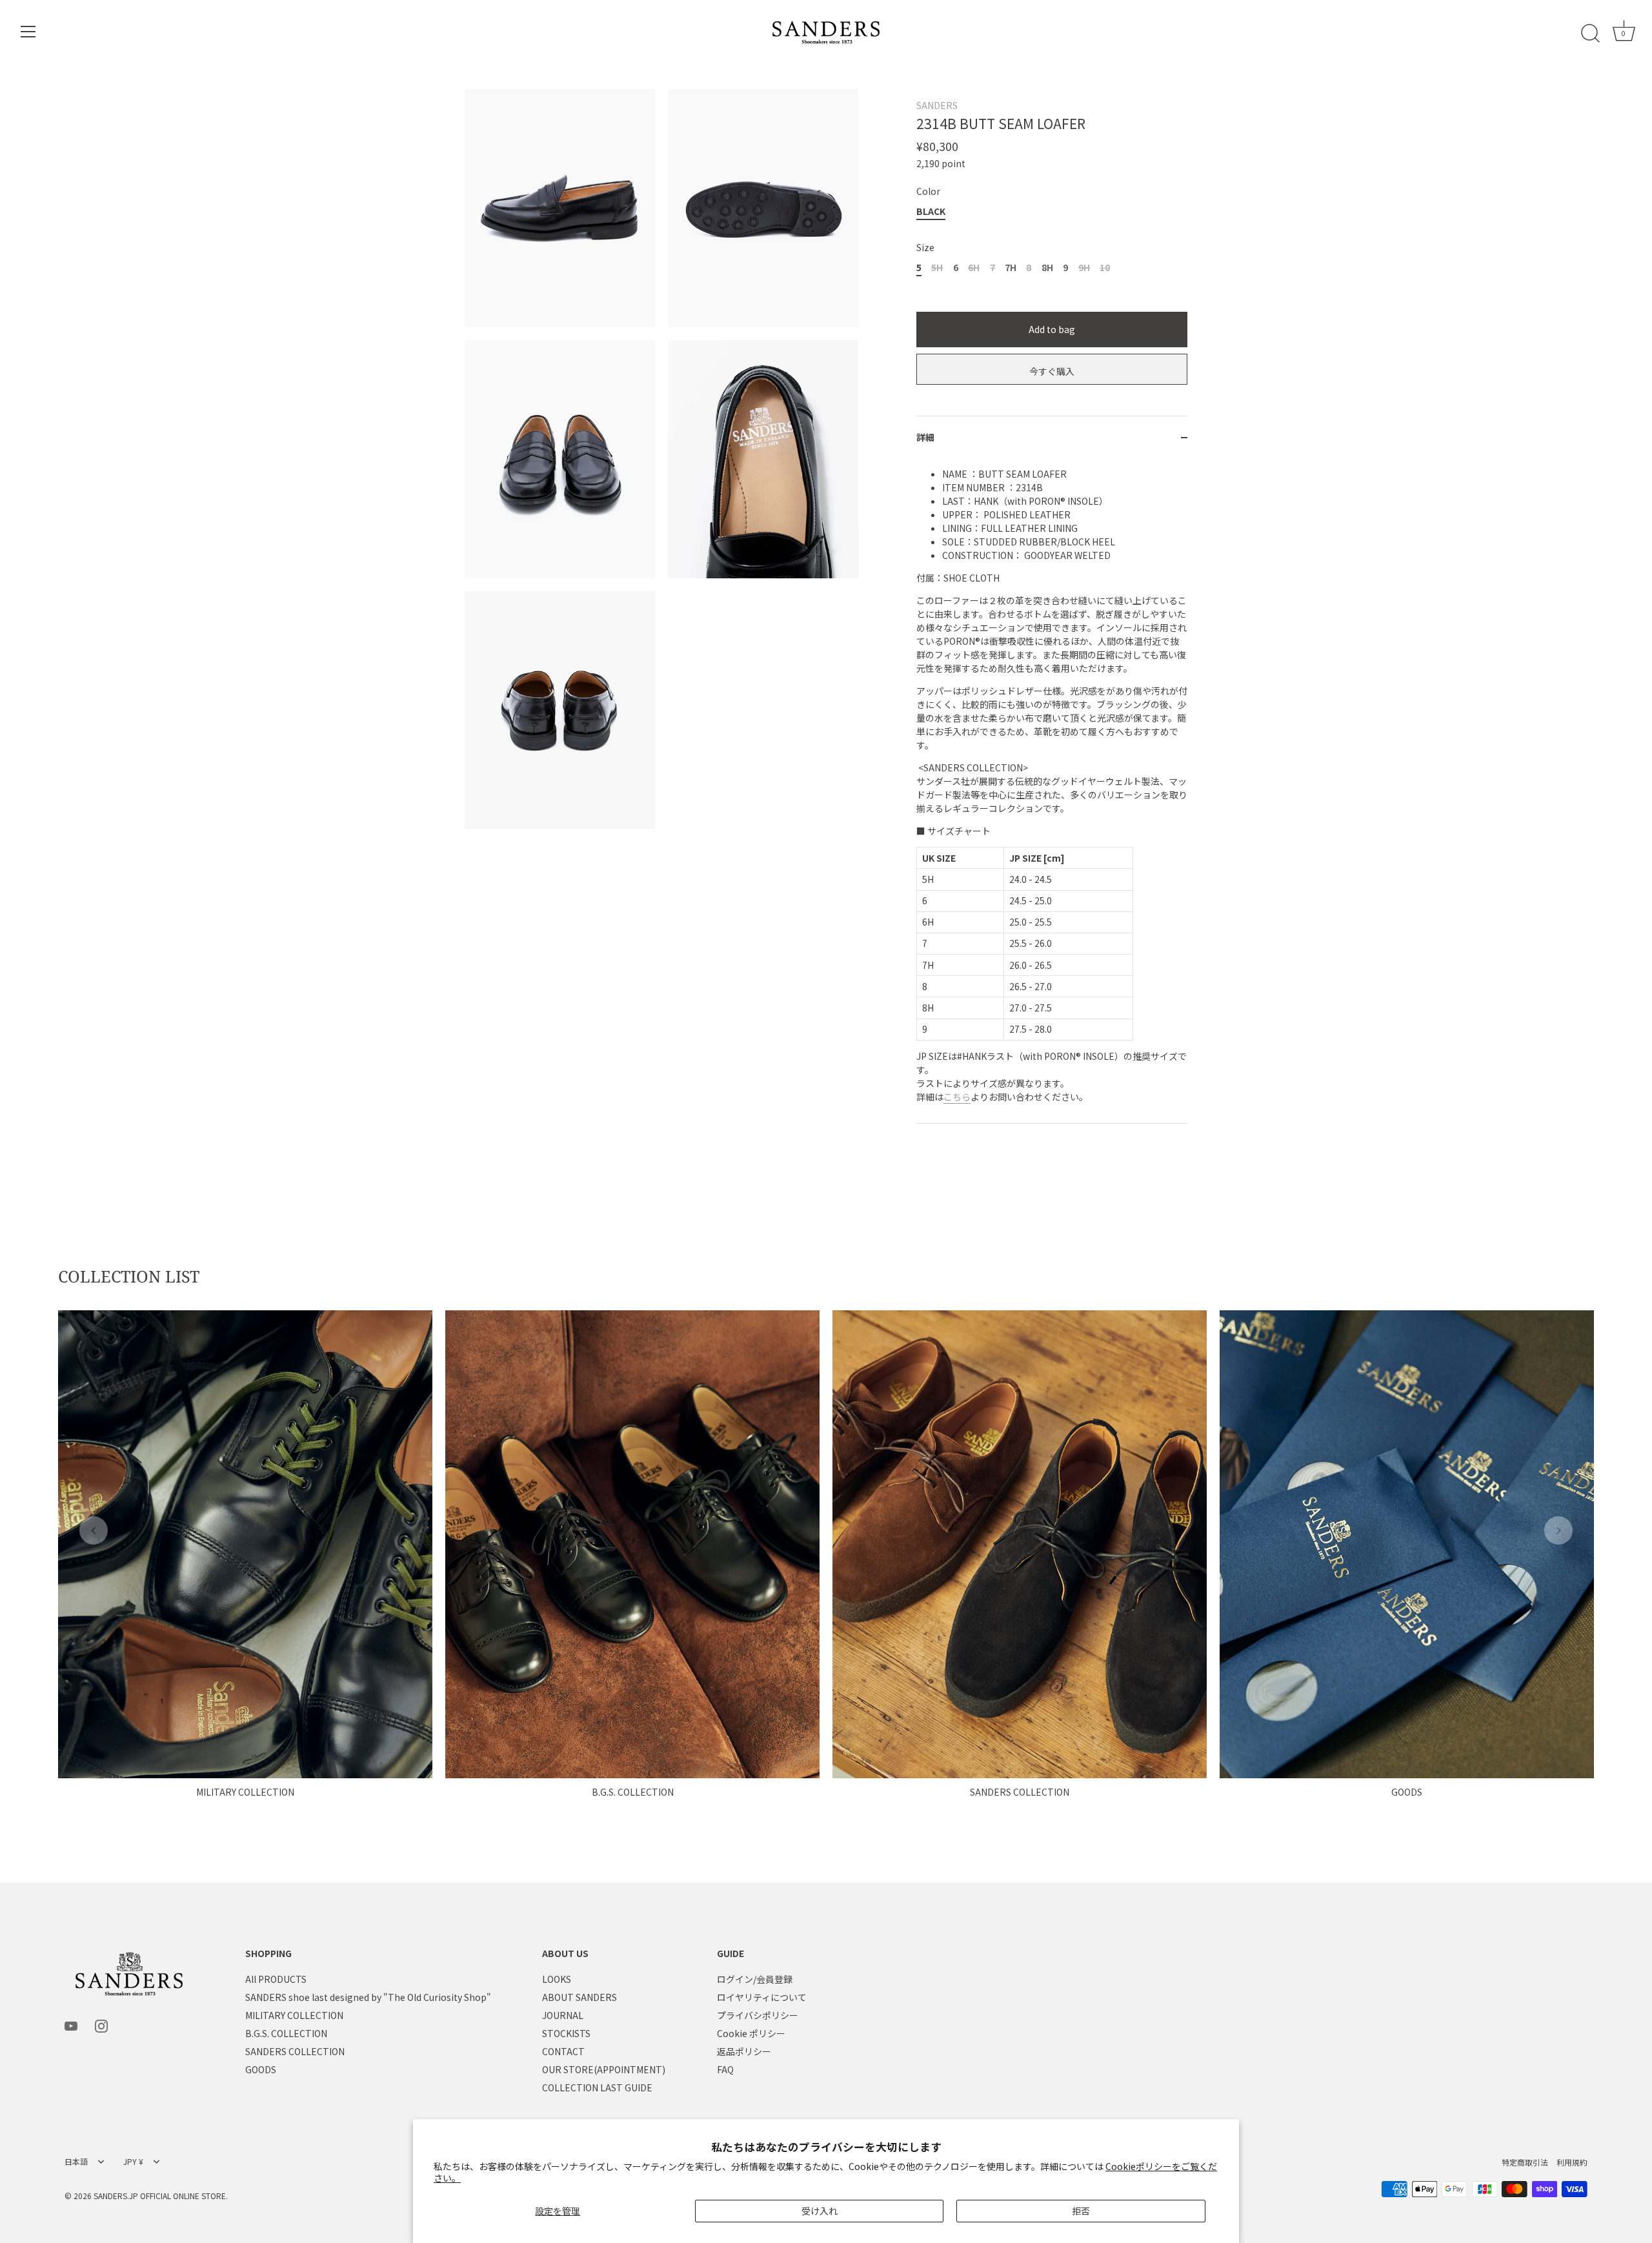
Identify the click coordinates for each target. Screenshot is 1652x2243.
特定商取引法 (1525, 2163)
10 (1105, 268)
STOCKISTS (566, 2034)
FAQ (725, 2070)
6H (974, 268)
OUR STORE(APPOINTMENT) (604, 2070)
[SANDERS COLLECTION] (1020, 1544)
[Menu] (28, 32)
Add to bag (1052, 329)
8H (1047, 268)
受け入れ (820, 2211)
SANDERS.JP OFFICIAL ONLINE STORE (160, 2196)
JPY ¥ (133, 2163)
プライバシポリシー (758, 2016)
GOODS (1407, 1792)
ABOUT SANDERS (579, 1998)
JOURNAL (563, 2016)
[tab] (1052, 791)
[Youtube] (71, 2025)
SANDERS (937, 105)
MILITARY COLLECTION (245, 1792)
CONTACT (563, 2052)
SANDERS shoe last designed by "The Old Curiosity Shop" (368, 1998)
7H (1011, 268)
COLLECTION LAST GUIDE (597, 2088)
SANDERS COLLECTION (1020, 1792)
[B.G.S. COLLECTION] (632, 1544)
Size (925, 248)
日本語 (76, 2163)
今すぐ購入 (1052, 371)
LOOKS (557, 1980)
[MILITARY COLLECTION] (245, 1544)
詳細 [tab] (925, 437)
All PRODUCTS (276, 1980)
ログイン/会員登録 (755, 1980)
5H (937, 268)
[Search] (1590, 34)
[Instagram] (101, 2025)
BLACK (931, 211)
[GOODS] (1407, 1544)
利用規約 (1572, 2163)
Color (928, 191)
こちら (957, 1097)
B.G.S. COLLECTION (633, 1792)
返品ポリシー (744, 2052)
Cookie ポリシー (751, 2034)
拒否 (1081, 2211)
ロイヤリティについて (762, 1998)
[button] (94, 1530)
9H (1084, 268)
